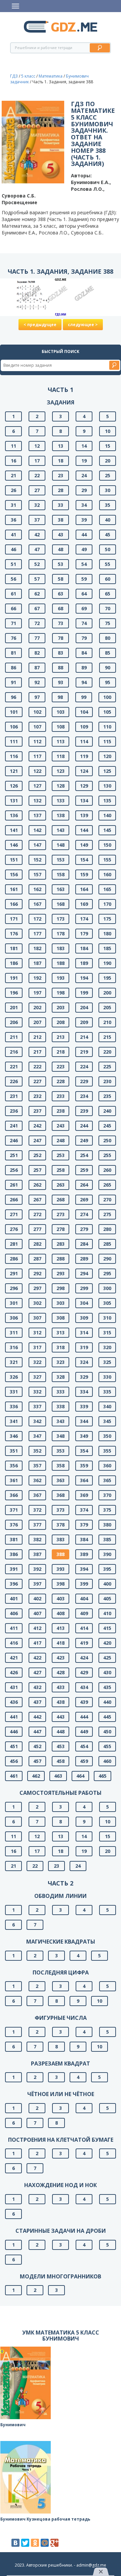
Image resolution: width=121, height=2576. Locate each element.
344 (84, 1421)
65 (108, 594)
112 (37, 741)
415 (107, 1628)
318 (61, 1347)
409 (84, 1613)
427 (37, 1672)
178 (61, 934)
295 (107, 1273)
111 (14, 741)
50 (108, 549)
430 (107, 1672)
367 (37, 1495)
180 (107, 934)
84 (84, 653)
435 (107, 1687)
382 (37, 1539)
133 (61, 801)
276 (14, 1229)
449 (84, 1731)
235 (107, 1096)
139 (84, 815)
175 (107, 919)
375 (107, 1510)
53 (61, 564)
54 (84, 564)
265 (107, 1185)
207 (37, 1022)
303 (61, 1303)
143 (61, 830)
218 (61, 1052)
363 (61, 1480)
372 (37, 1510)
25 (108, 475)
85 (108, 653)
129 (84, 786)
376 (14, 1525)
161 (14, 889)
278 (61, 1229)
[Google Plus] (54, 2543)
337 (37, 1406)
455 (107, 1746)
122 (37, 771)
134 (84, 801)
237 (37, 1111)
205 (107, 1007)
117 (37, 756)
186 (14, 963)
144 (84, 830)
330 (107, 1377)
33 (61, 505)
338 (61, 1406)
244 (84, 1126)
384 (84, 1539)
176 (14, 934)
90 (108, 668)
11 (13, 446)
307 (37, 1318)
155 (107, 860)
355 (107, 1451)
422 (37, 1658)
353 (61, 1451)
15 (108, 446)
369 (84, 1495)
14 (84, 446)
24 (84, 475)
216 (14, 1052)
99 (84, 697)
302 (37, 1303)
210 (107, 1022)
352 (37, 1451)
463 (58, 1776)
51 (13, 564)
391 (14, 1569)
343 (61, 1421)
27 (37, 490)
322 (37, 1362)
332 (37, 1392)
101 (14, 712)
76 (13, 638)
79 (84, 638)
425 (107, 1658)
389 (84, 1554)
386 (14, 1554)
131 (14, 801)
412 (37, 1628)
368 (61, 1495)
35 (108, 505)
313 (61, 1333)
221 (14, 1067)
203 (61, 1007)
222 (37, 1067)
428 (61, 1672)
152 (37, 860)
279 (84, 1229)
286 (14, 1259)
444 (84, 1717)
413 (61, 1628)
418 (61, 1643)
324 (84, 1362)
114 (84, 741)
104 (84, 712)
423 (61, 1658)
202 (37, 1007)
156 (14, 874)
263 (61, 1185)
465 (103, 1776)
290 (107, 1259)
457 (37, 1761)
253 (61, 1155)
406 (14, 1613)
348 (61, 1436)
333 (61, 1392)
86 (13, 668)
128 (61, 786)
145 (107, 830)
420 (107, 1643)
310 (107, 1318)
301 (14, 1303)
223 (61, 1067)
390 (107, 1554)
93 (61, 682)
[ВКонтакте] (15, 2543)
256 (14, 1170)
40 (108, 520)
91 (13, 682)
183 (61, 948)
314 (84, 1333)
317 (37, 1347)
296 (14, 1288)
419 (84, 1643)
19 (84, 461)
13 (61, 446)
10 (108, 431)
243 (61, 1126)
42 (37, 535)
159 (84, 874)
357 (37, 1465)
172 (37, 919)
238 (61, 1111)
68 (61, 608)
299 (84, 1288)
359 (84, 1465)
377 (37, 1525)
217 (37, 1052)
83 (61, 653)
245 (107, 1126)
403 (61, 1598)
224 (84, 1067)
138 (61, 815)
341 (14, 1421)
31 (13, 505)
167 (37, 904)
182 (37, 948)
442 (37, 1717)
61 (13, 594)
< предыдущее (40, 325)
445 (107, 1717)
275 (107, 1214)
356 (14, 1465)
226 (14, 1081)
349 (84, 1436)
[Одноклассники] (35, 2543)
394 (84, 1569)
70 (108, 608)
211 (14, 1037)
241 (14, 1126)
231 (14, 1096)
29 (84, 490)
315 (107, 1333)
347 (37, 1436)
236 (14, 1111)
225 (107, 1067)
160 (107, 874)
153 (61, 860)
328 (61, 1377)
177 (37, 934)
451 (14, 1746)
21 (13, 475)
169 (84, 904)
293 (61, 1273)
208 (61, 1022)
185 (107, 948)
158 (61, 874)
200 (107, 993)
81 (13, 653)
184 (84, 948)
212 (37, 1037)
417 (37, 1643)
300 (107, 1288)
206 (14, 1022)
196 (14, 993)
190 (107, 963)
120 (107, 756)
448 (61, 1731)
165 (107, 889)
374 (84, 1510)
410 (107, 1613)
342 (37, 1421)
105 (107, 712)
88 (61, 668)
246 (14, 1140)
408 (61, 1613)
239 (84, 1111)
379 (84, 1525)
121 (14, 771)
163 (61, 889)
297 (37, 1288)
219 (84, 1052)
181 (14, 948)
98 (60, 697)
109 (84, 727)
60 (108, 579)
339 (84, 1406)
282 (37, 1244)
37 (37, 520)
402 (37, 1598)
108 (61, 727)
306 (14, 1318)
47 (37, 549)
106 (14, 727)
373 (61, 1510)
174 (84, 919)
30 (108, 490)
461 (14, 1776)
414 (84, 1628)
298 (61, 1288)
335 (107, 1392)
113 (61, 741)
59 (84, 579)
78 (61, 638)
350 (107, 1436)
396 (14, 1584)
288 (61, 1259)
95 (108, 682)
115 (107, 741)
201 (14, 1007)
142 (37, 830)
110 (107, 727)
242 (37, 1126)
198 (61, 993)
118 (61, 756)
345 (107, 1421)
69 (84, 608)
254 (84, 1155)
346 (14, 1436)
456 (14, 1761)
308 (61, 1318)
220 (107, 1052)
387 (37, 1554)
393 (61, 1569)
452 (37, 1746)
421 (14, 1658)
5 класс (28, 76)
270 (107, 1200)
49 (84, 549)
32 (37, 505)
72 (37, 623)
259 (84, 1170)
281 (14, 1244)
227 (37, 1081)
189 (84, 963)
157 (37, 874)
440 (107, 1702)
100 (107, 697)
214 (84, 1037)
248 (61, 1140)
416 (14, 1643)
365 (107, 1480)
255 (107, 1155)
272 (37, 1214)
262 (37, 1185)
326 (14, 1377)
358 (61, 1465)
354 (84, 1451)
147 (37, 845)
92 (37, 682)
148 (61, 845)
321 (14, 1362)
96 (13, 697)
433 (61, 1687)
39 (84, 520)
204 (84, 1007)
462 (36, 1776)
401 (14, 1598)
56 (13, 579)
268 (61, 1200)
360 (107, 1465)
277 (37, 1229)
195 (107, 978)
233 (61, 1096)
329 (84, 1377)
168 (61, 904)
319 (84, 1347)
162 (37, 889)
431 (14, 1687)
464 (80, 1776)
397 (37, 1584)
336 (14, 1406)
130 (107, 786)
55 (108, 564)
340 (107, 1406)
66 (13, 608)
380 (107, 1525)
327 (37, 1377)
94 (84, 682)
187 (37, 963)
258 (61, 1170)
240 (107, 1111)
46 (13, 549)
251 (14, 1155)
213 (61, 1037)
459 (84, 1761)
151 (14, 860)
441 (14, 1717)
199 (84, 993)
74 (84, 623)
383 (61, 1539)
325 (107, 1362)
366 (14, 1495)
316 (14, 1347)
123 (61, 771)
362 (37, 1480)
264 (84, 1185)
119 (84, 756)
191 (14, 978)
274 (84, 1214)
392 (37, 1569)
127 (37, 786)
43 (61, 535)
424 (84, 1658)
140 (107, 815)
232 (37, 1096)
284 (84, 1244)
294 (84, 1273)
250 (107, 1140)
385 (107, 1539)
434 (84, 1687)
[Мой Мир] (45, 2543)
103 (61, 712)
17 (37, 461)
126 (14, 786)
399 (84, 1584)
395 (107, 1569)
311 (14, 1333)
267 (37, 1200)
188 (61, 963)
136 (14, 815)
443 (61, 1717)
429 (84, 1672)
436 (14, 1702)
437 (37, 1702)
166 (14, 904)
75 (108, 623)
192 (37, 978)
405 (107, 1598)
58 (61, 579)
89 (84, 668)
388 (61, 1554)
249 (84, 1140)
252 (37, 1155)
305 (107, 1303)
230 (107, 1081)
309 (84, 1318)
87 (37, 668)
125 (107, 771)
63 (61, 594)
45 (108, 535)
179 (84, 934)
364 (84, 1480)
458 (61, 1761)
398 (61, 1584)
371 (14, 1510)
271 (14, 1214)
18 (61, 461)
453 (61, 1746)
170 (107, 904)
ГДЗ (14, 76)
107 (37, 727)
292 (37, 1273)
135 (107, 801)
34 (84, 505)
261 (14, 1185)
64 (84, 594)
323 (61, 1362)
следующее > (83, 325)
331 (14, 1392)
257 (37, 1170)
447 (37, 1731)
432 (37, 1687)
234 (84, 1096)
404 (84, 1598)
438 (61, 1702)
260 (107, 1170)
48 (61, 549)
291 (14, 1273)
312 (37, 1333)
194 (84, 978)
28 (61, 490)
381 (14, 1539)
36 (13, 520)
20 (108, 461)
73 (61, 623)
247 (37, 1140)
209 (84, 1022)
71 (13, 623)
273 (61, 1214)
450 (107, 1731)
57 (37, 579)
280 (107, 1229)
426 (14, 1672)
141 (14, 830)
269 (84, 1200)
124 (84, 771)
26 (13, 490)
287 (37, 1259)
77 (37, 638)
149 (84, 845)
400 (107, 1584)
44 (84, 535)
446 (14, 1731)
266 (14, 1200)
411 (14, 1628)
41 (13, 535)
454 (84, 1746)
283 (61, 1244)
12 (37, 446)
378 (61, 1525)
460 (107, 1761)
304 (84, 1303)
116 (14, 756)
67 (37, 608)
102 (37, 712)
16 (13, 461)
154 (84, 860)
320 (107, 1347)
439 (84, 1702)
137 (37, 815)
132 (37, 801)
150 (107, 845)
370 (107, 1495)
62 (37, 594)
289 (84, 1259)
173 (61, 919)
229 (84, 1081)
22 (37, 475)
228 (61, 1081)
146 (14, 845)
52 (37, 564)
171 (14, 919)
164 (84, 889)
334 (84, 1392)
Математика (51, 76)
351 (14, 1451)
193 (61, 978)
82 (37, 653)
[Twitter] (25, 2543)
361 (14, 1480)
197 (37, 993)
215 (107, 1037)
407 (37, 1613)
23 (61, 475)
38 (61, 520)
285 (107, 1244)
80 (108, 638)
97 (37, 697)
